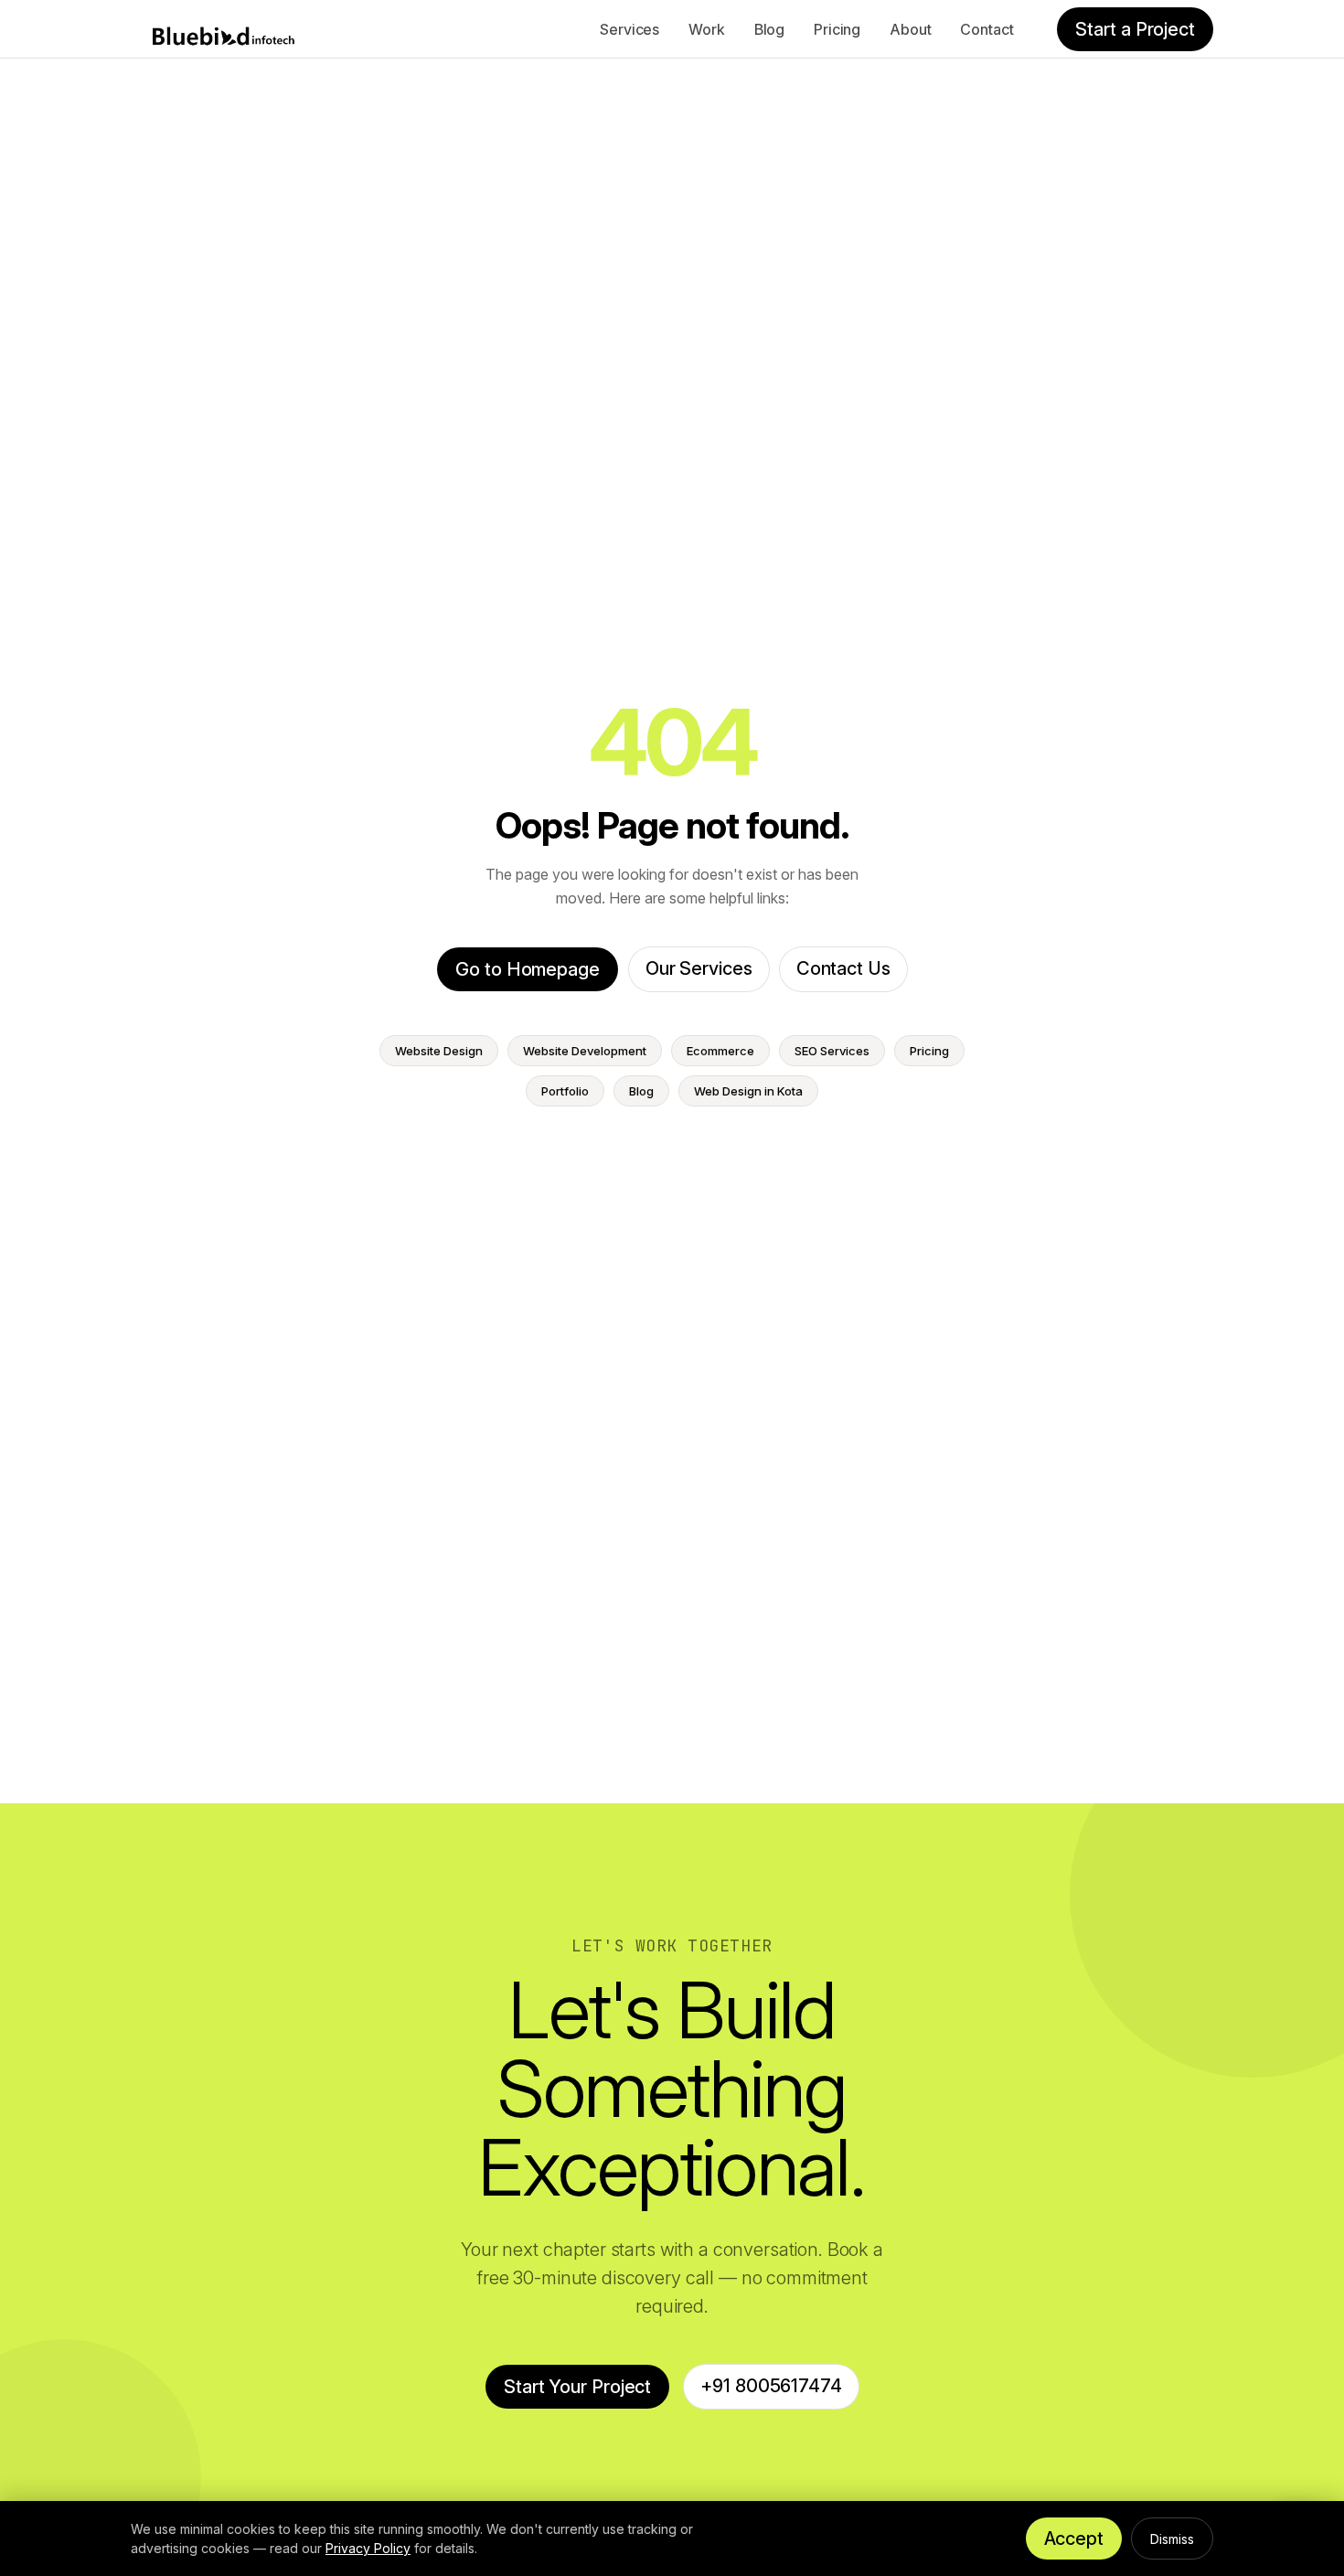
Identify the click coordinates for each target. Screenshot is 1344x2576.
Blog (769, 29)
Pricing (837, 29)
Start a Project (1135, 29)
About (910, 29)
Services (629, 29)
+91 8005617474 (771, 2386)
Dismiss (1172, 2539)
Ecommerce (720, 1051)
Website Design (439, 1051)
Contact (987, 29)
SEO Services (832, 1051)
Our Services (699, 968)
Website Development (585, 1051)
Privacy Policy (368, 2548)
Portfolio (565, 1091)
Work (706, 29)
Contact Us (843, 968)
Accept (1074, 2539)
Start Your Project (577, 2387)
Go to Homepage (528, 969)
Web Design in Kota (748, 1091)
